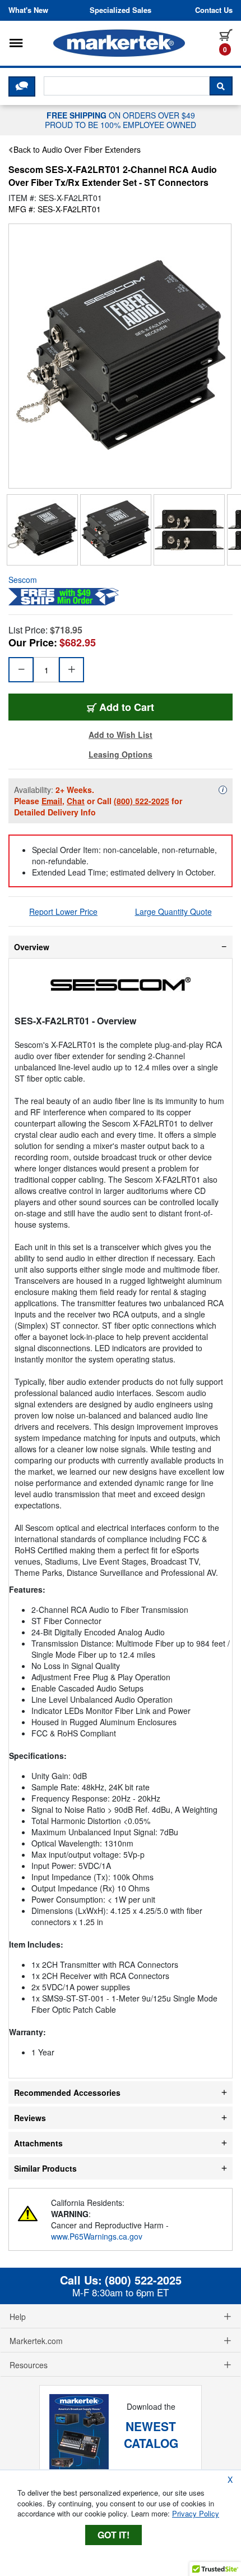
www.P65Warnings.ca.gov (97, 2236)
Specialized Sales (121, 10)
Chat (76, 801)
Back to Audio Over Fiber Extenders (77, 149)
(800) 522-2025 (142, 801)
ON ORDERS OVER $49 (121, 120)
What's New (28, 10)
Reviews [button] (30, 2118)
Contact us (214, 10)
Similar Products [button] (45, 2168)
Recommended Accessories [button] (67, 2092)
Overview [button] (32, 947)
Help (18, 2317)
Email (52, 801)
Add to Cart (127, 707)
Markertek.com (36, 2341)
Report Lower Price (63, 911)
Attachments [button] (38, 2143)
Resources (29, 2365)
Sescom (23, 580)
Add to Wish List (121, 735)
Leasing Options (121, 754)
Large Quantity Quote (173, 911)
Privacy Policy (196, 2513)
